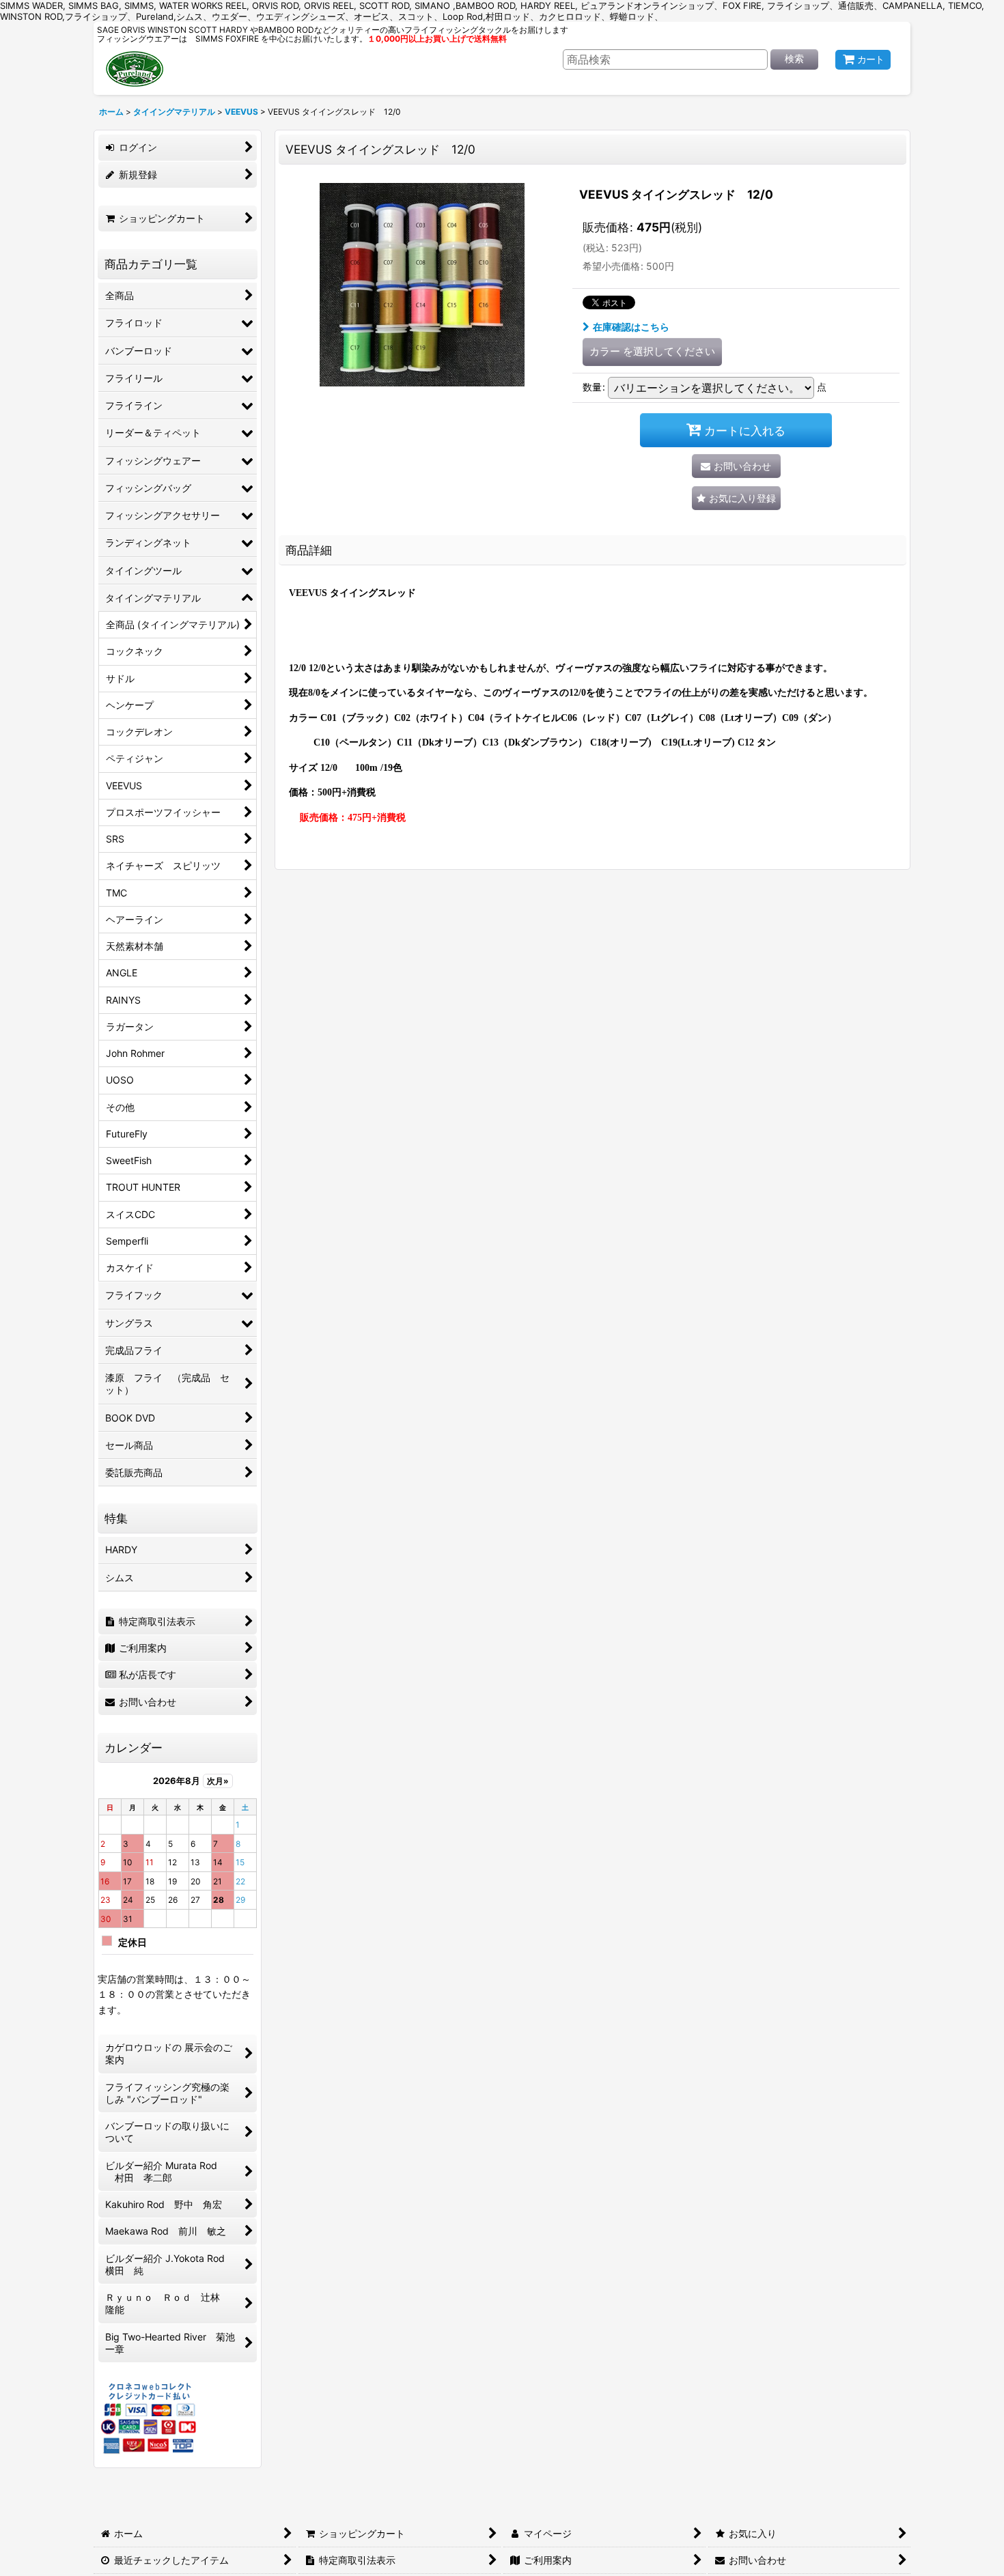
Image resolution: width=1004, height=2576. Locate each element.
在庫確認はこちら (631, 327)
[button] (736, 498)
